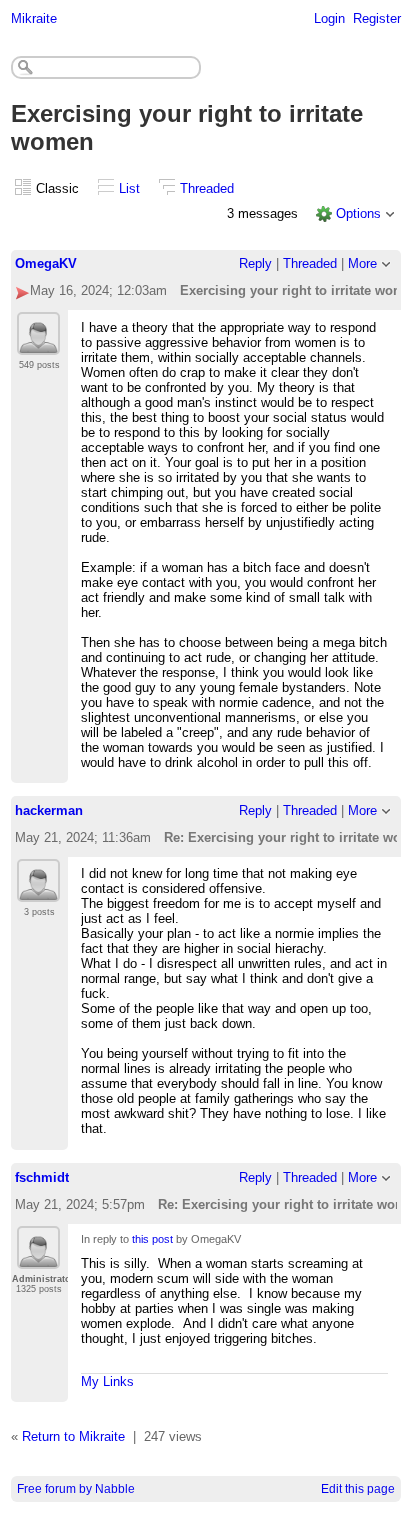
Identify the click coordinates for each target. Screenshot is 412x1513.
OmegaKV (46, 263)
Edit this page (358, 1489)
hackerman (49, 810)
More (362, 263)
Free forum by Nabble (76, 1489)
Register (377, 18)
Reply (255, 263)
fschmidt (42, 1177)
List (129, 188)
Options (358, 213)
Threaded (207, 188)
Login (329, 18)
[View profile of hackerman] (38, 890)
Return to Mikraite (73, 1436)
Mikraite (34, 18)
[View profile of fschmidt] (38, 1257)
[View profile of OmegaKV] (38, 343)
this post (152, 1239)
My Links (107, 1381)
